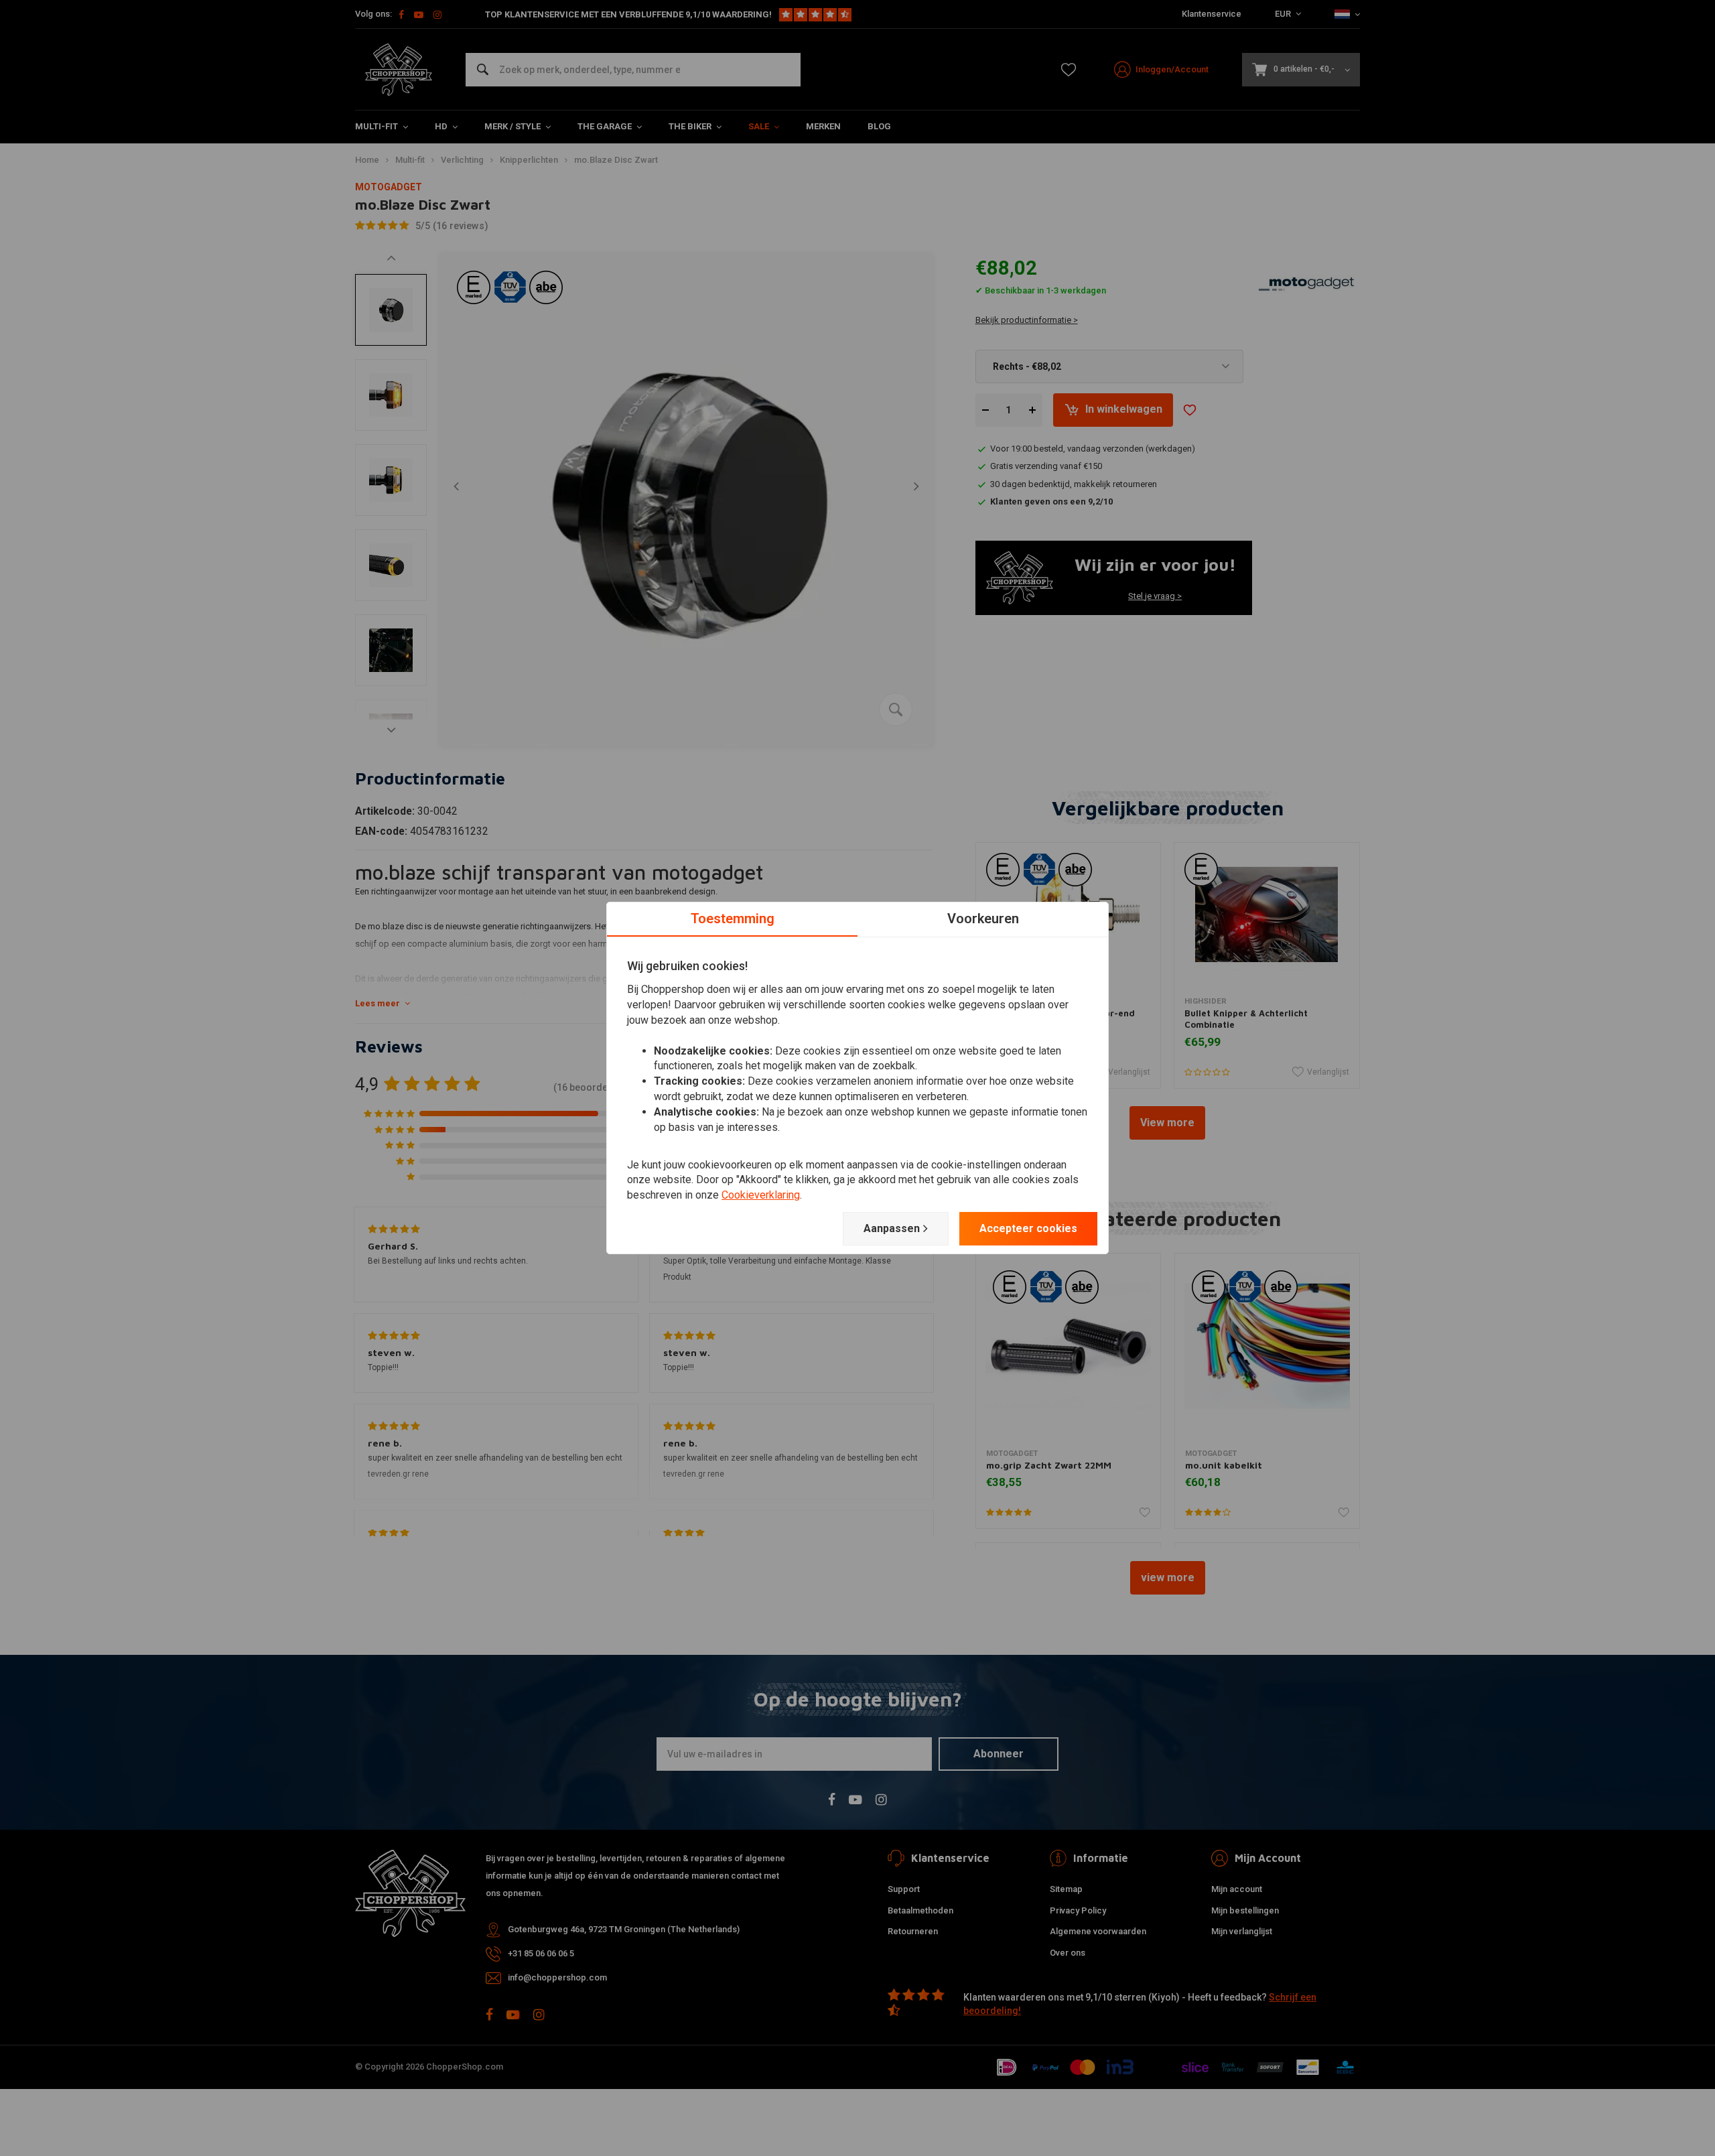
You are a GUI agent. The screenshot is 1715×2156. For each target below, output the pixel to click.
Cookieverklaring (761, 1195)
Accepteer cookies (1028, 1228)
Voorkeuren (983, 919)
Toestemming (733, 919)
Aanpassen (892, 1228)
